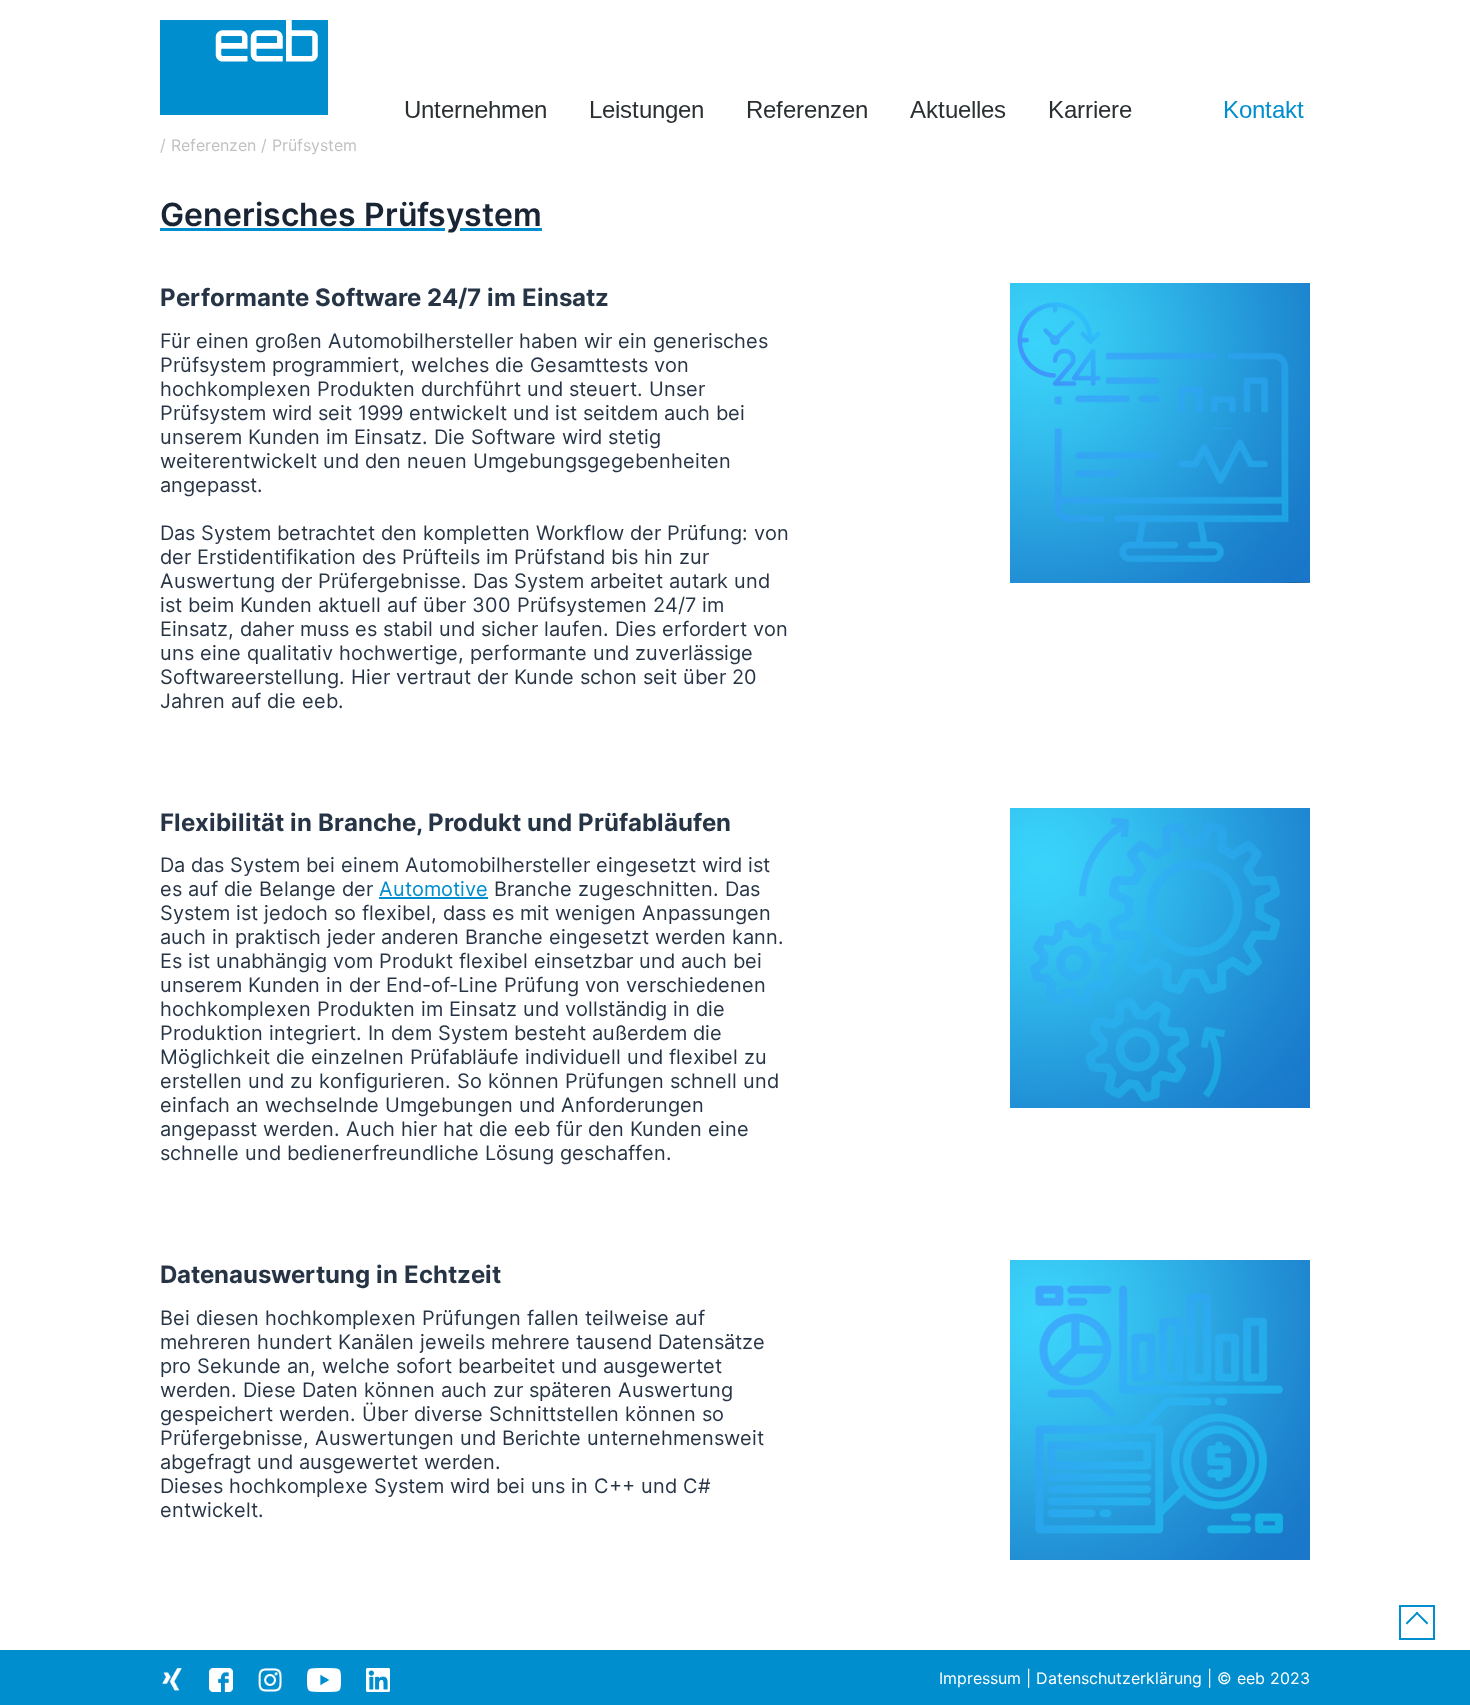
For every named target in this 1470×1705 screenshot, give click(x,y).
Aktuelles (958, 109)
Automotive (433, 889)
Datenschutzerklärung (1119, 1678)
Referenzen (807, 109)
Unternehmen (475, 109)
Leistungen (646, 109)
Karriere (1090, 109)
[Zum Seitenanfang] (1417, 1625)
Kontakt (1263, 109)
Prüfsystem (314, 145)
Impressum (980, 1678)
